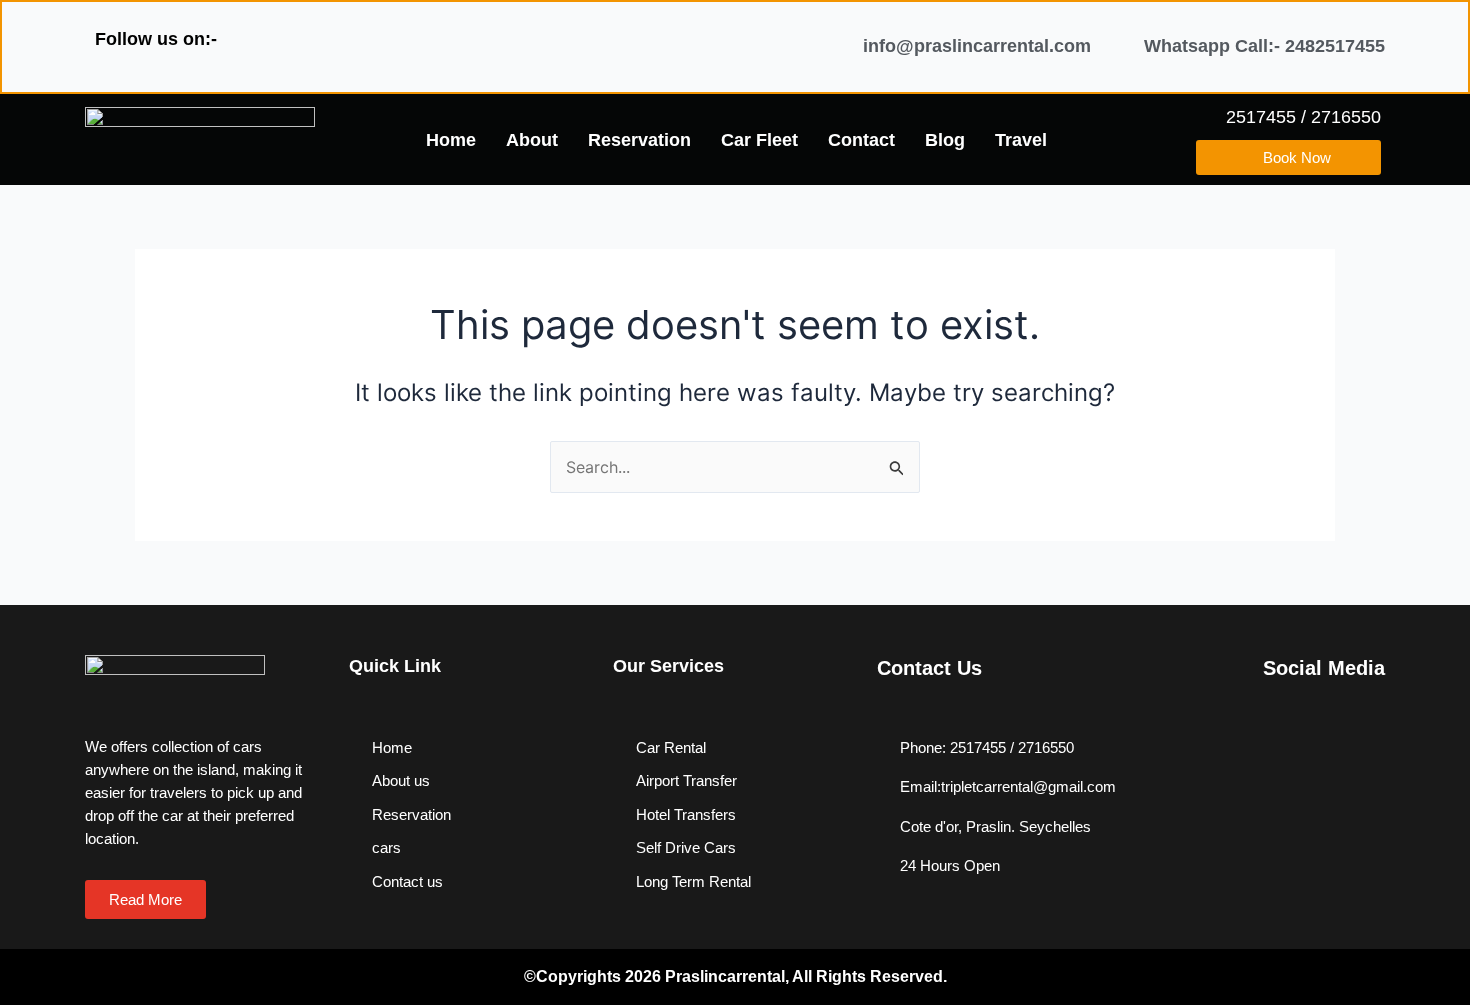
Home (451, 140)
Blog (945, 140)
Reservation (639, 140)
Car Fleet (759, 140)
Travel (1021, 140)
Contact (861, 140)
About (532, 140)
